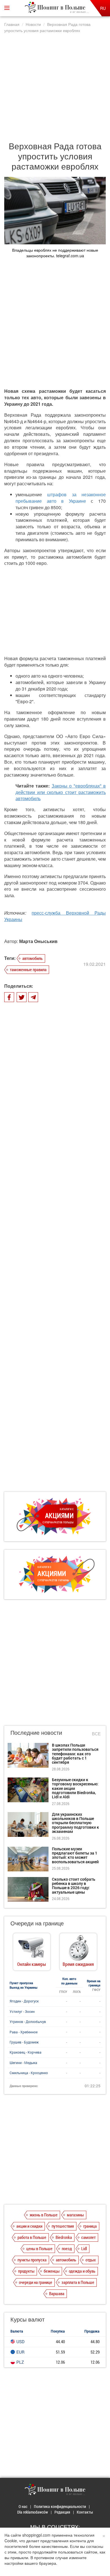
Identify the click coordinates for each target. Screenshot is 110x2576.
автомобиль (32, 958)
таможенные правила (28, 969)
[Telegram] (33, 997)
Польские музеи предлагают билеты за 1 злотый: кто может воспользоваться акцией (75, 1855)
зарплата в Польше (78, 2282)
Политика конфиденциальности (60, 2506)
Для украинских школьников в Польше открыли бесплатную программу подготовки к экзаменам (75, 1823)
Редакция (62, 2512)
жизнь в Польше (44, 2215)
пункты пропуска (32, 2260)
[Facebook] (9, 997)
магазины (75, 2215)
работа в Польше (32, 2237)
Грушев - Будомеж (24, 2042)
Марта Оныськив (38, 941)
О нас (23, 2506)
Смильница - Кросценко (29, 2073)
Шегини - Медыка (23, 2063)
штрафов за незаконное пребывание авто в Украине (61, 498)
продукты (26, 2271)
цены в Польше (39, 2248)
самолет (88, 2237)
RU (103, 8)
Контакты (85, 2512)
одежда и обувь (82, 2271)
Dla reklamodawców (33, 2512)
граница (90, 2226)
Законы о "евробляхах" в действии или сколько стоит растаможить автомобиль (61, 792)
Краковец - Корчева (26, 2052)
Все (96, 1734)
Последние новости (36, 1732)
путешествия (63, 2226)
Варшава (57, 2293)
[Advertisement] (55, 84)
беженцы (52, 2271)
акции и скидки (29, 2226)
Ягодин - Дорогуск (24, 2001)
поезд (67, 2248)
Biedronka (64, 2237)
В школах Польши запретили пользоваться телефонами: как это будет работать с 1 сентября (75, 1754)
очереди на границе (36, 2282)
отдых (91, 2260)
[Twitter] (22, 997)
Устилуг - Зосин (22, 2011)
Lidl (84, 2248)
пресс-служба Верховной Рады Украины (55, 916)
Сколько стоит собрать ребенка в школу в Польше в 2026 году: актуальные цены (74, 1886)
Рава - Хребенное (24, 2032)
